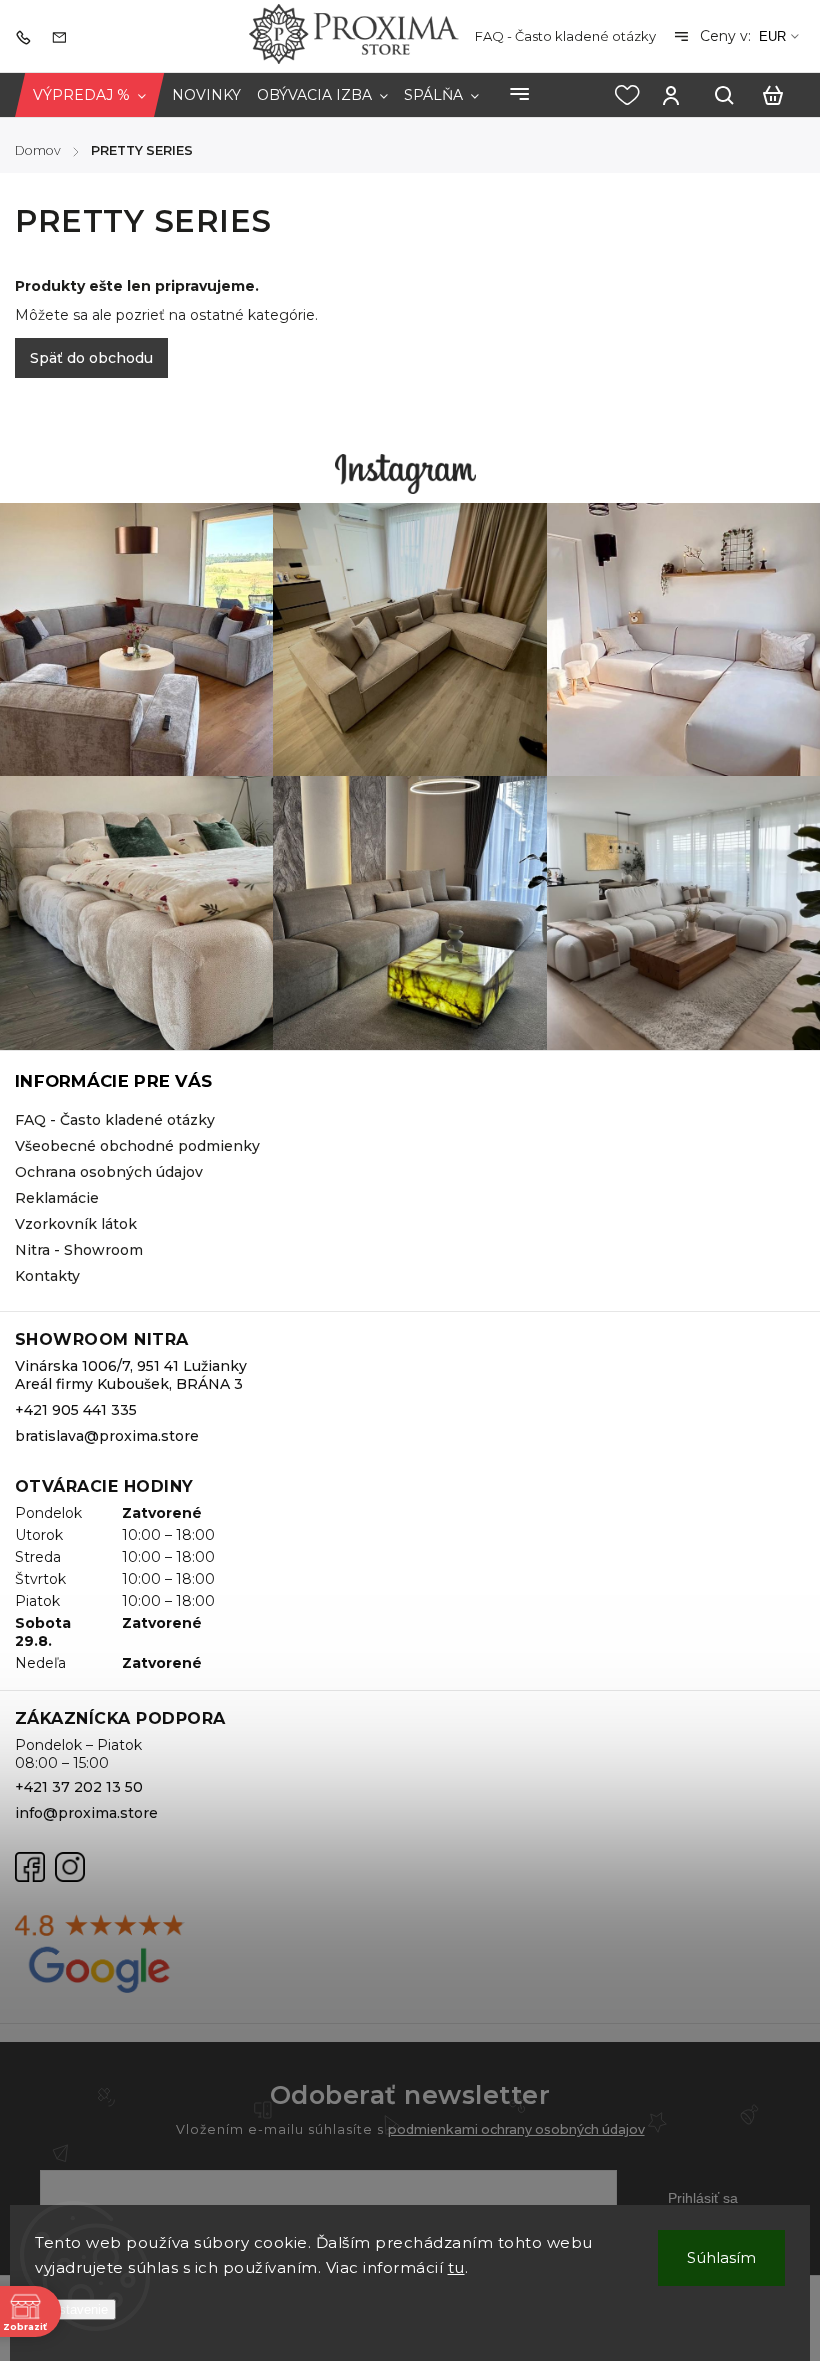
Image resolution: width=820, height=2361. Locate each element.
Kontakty (47, 1276)
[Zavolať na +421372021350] (28, 36)
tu (456, 2267)
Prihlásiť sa (703, 2198)
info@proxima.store (86, 1813)
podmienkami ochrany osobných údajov (516, 2129)
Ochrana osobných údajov (109, 1172)
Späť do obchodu (91, 358)
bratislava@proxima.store (107, 1436)
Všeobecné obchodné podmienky (137, 1146)
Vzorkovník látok (76, 1224)
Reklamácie (57, 1198)
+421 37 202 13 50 (79, 1787)
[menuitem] (89, 95)
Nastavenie (75, 2309)
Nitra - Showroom (79, 1250)
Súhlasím (721, 2257)
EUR (772, 36)
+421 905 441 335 (76, 1410)
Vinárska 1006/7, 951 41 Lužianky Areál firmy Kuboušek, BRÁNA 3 (131, 1375)
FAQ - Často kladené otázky (565, 36)
